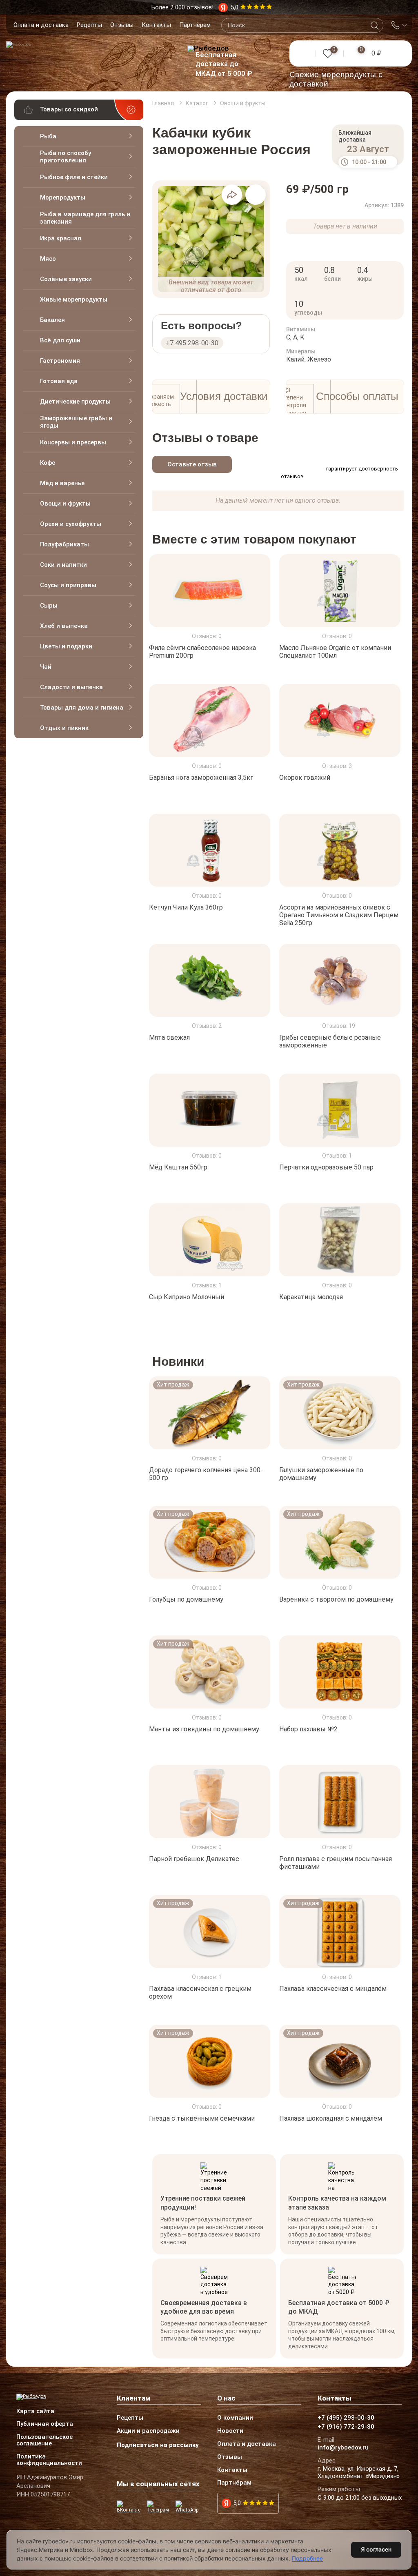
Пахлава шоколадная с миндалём (331, 2118)
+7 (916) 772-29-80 (346, 2427)
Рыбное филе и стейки (74, 177)
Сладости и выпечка (71, 687)
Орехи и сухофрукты (71, 524)
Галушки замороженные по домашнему (321, 1473)
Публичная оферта (45, 2424)
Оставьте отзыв (192, 464)
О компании (235, 2418)
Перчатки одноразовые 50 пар (326, 1167)
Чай (46, 667)
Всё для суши (60, 340)
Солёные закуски (66, 279)
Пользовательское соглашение (44, 2441)
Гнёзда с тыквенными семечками (202, 2118)
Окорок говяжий (305, 778)
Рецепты (89, 25)
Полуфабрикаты (64, 544)
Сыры (49, 606)
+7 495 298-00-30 (192, 343)
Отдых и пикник (64, 728)
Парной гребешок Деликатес (194, 1859)
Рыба (48, 136)
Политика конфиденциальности (49, 2460)
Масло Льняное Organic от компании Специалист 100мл (335, 652)
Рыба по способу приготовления (66, 157)
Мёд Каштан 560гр (178, 1167)
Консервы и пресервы (73, 442)
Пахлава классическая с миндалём (333, 1989)
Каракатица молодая (311, 1297)
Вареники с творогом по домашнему (336, 1599)
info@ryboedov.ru (343, 2448)
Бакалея (52, 320)
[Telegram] (159, 2507)
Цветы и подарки (66, 646)
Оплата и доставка (41, 25)
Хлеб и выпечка (64, 626)
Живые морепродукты (74, 300)
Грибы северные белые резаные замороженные (330, 1041)
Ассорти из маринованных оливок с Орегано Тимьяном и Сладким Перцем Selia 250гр (339, 915)
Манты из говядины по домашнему (204, 1729)
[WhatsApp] (188, 2507)
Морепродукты (63, 197)
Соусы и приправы (68, 585)
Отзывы (122, 25)
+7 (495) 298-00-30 (346, 2418)
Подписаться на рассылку (158, 2445)
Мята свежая (169, 1037)
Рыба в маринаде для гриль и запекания (85, 218)
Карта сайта (35, 2412)
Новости (230, 2431)
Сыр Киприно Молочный (187, 1297)
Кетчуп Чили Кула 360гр (186, 907)
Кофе (48, 463)
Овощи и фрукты (65, 504)
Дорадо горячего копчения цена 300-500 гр (206, 1473)
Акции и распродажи (148, 2431)
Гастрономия (60, 361)
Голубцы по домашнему (186, 1599)
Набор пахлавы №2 (308, 1729)
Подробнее (307, 2558)
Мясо (48, 259)
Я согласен (376, 2549)
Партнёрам (195, 25)
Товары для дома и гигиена (82, 708)
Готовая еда (59, 381)
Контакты (156, 25)
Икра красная (61, 238)
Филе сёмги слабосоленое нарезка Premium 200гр (202, 652)
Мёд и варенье (62, 483)
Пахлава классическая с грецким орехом (200, 1992)
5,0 (237, 2503)
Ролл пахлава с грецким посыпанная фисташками (336, 1863)
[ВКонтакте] (130, 2507)
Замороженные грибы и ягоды (76, 422)
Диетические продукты (75, 402)
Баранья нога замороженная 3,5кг (201, 778)
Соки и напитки (63, 565)
